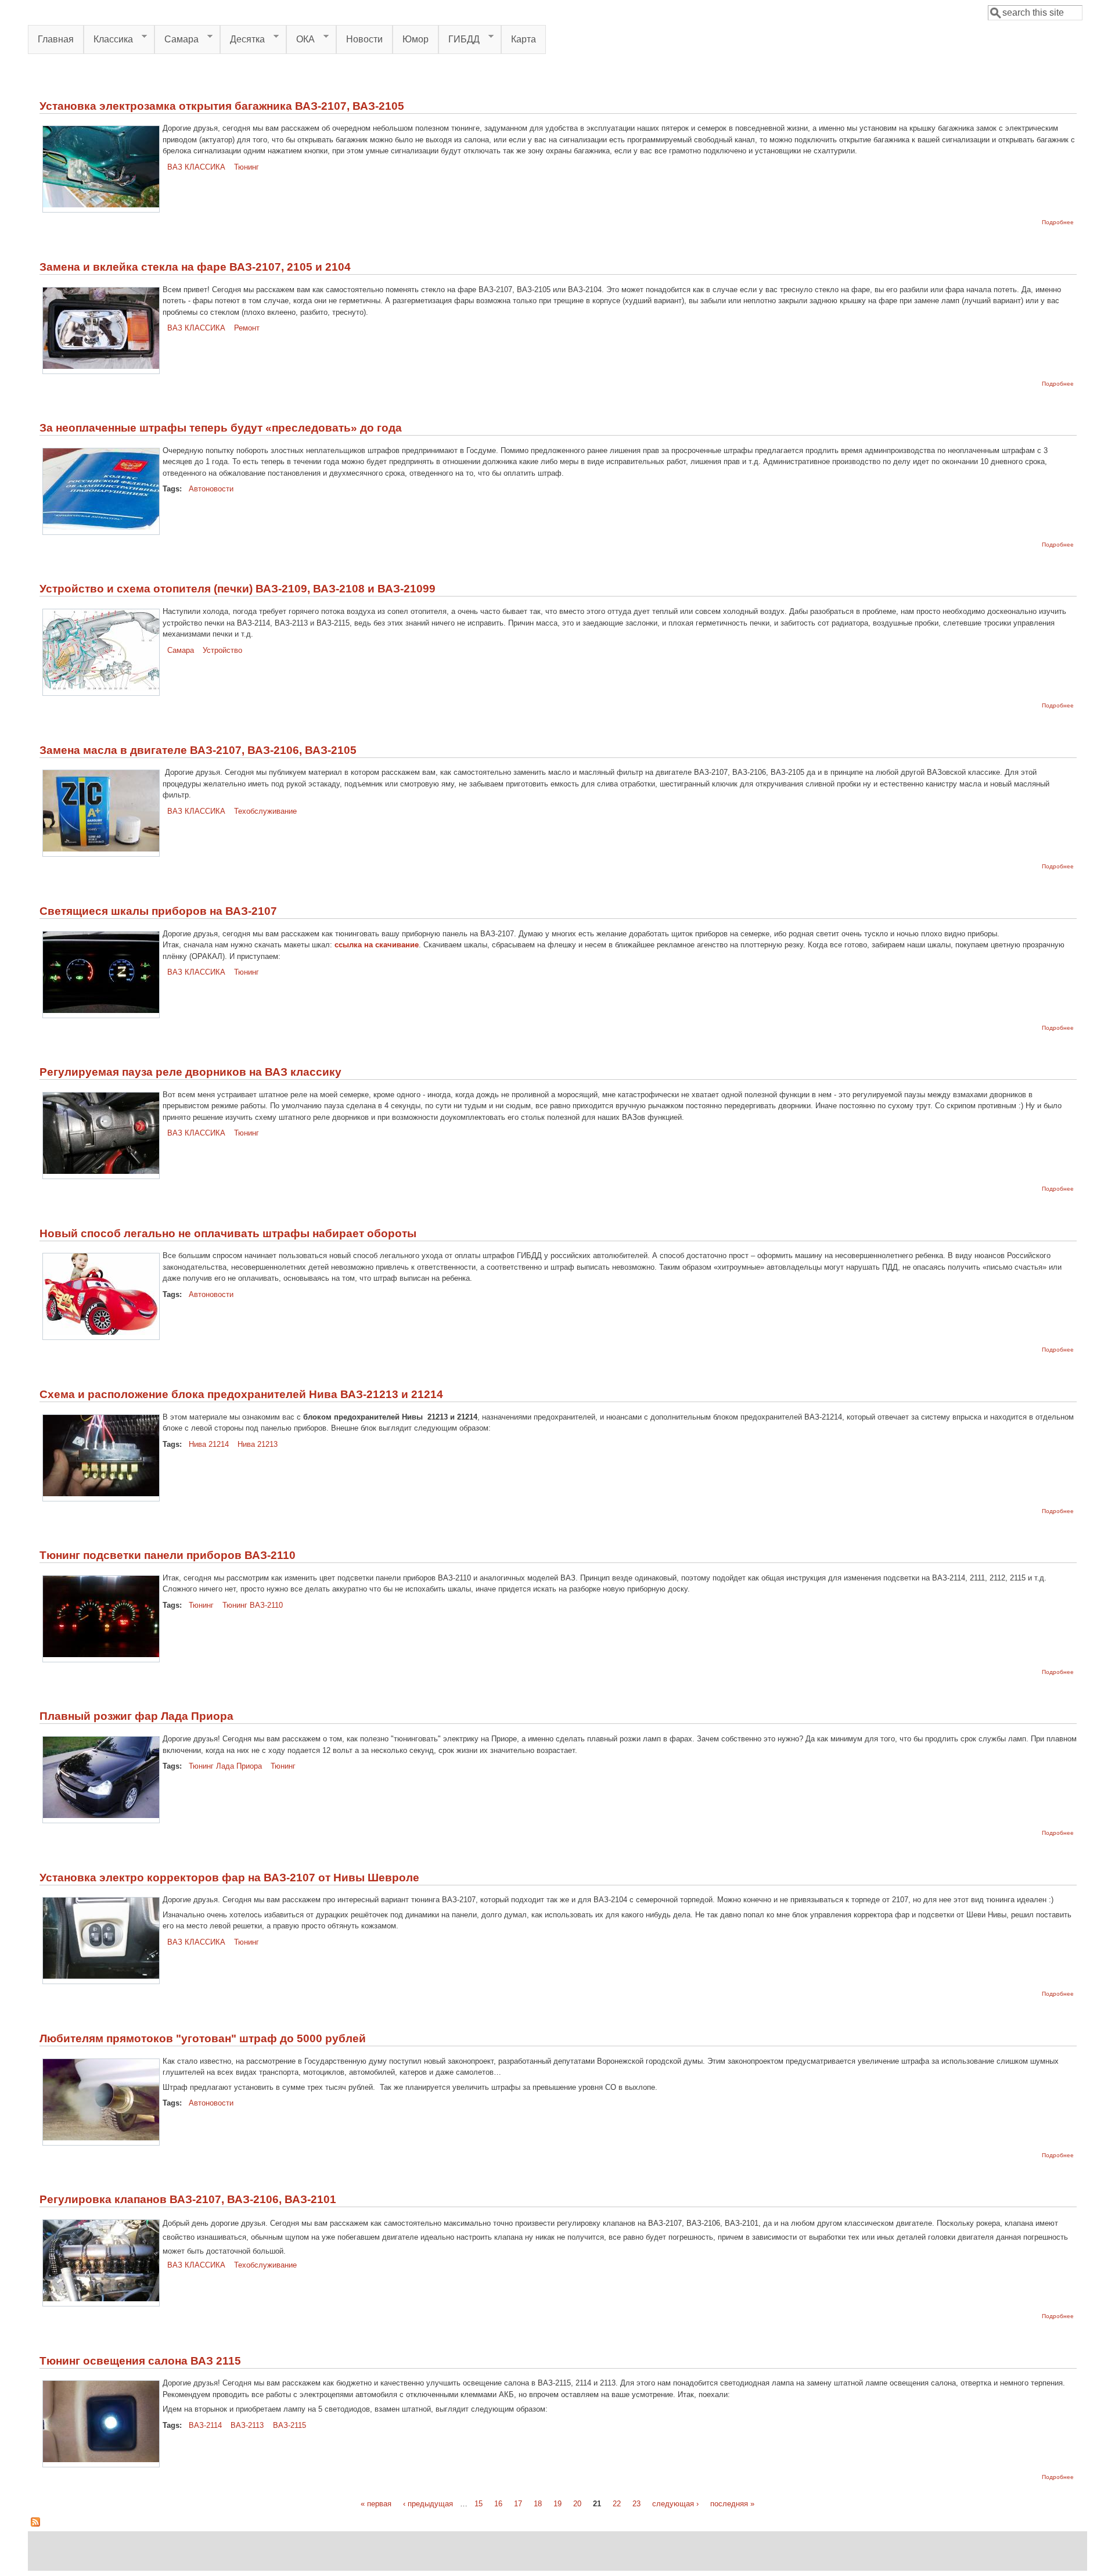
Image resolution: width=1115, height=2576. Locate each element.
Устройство (222, 650)
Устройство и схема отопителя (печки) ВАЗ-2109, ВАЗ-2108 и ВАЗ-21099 (238, 589)
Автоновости (211, 489)
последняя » (732, 2504)
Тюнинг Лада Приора (225, 1766)
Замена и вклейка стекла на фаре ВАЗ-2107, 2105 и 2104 (195, 267)
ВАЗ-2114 (205, 2425)
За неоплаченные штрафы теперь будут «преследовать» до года (221, 428)
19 (557, 2504)
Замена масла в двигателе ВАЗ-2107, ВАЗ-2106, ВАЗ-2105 (198, 750)
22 (617, 2504)
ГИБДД (459, 39)
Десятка (242, 39)
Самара (177, 39)
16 (498, 2504)
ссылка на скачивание (377, 945)
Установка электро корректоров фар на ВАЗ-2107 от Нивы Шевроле (229, 1878)
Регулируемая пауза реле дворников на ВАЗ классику (190, 1072)
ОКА (301, 39)
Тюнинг (247, 167)
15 (479, 2504)
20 (577, 2504)
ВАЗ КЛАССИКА (196, 167)
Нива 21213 (258, 1444)
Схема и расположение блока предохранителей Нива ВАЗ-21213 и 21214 (241, 1394)
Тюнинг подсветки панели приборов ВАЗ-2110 (168, 1555)
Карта (524, 39)
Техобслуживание (265, 811)
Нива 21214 (209, 1444)
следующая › (675, 2504)
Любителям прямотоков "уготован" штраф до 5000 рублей (203, 2038)
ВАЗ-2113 (247, 2425)
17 (518, 2504)
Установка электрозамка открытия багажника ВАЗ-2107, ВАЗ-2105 (222, 106)
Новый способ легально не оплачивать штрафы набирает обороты (228, 1233)
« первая (376, 2504)
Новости (364, 39)
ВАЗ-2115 (289, 2425)
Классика (108, 39)
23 (636, 2504)
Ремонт (247, 328)
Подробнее (1058, 222)
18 (538, 2504)
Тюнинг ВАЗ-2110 (253, 1605)
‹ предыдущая (428, 2504)
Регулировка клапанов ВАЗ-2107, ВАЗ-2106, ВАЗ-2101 (188, 2199)
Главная (56, 39)
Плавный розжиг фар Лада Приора (136, 1716)
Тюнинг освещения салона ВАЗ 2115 (140, 2361)
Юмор (416, 39)
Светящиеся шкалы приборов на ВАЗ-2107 (158, 911)
